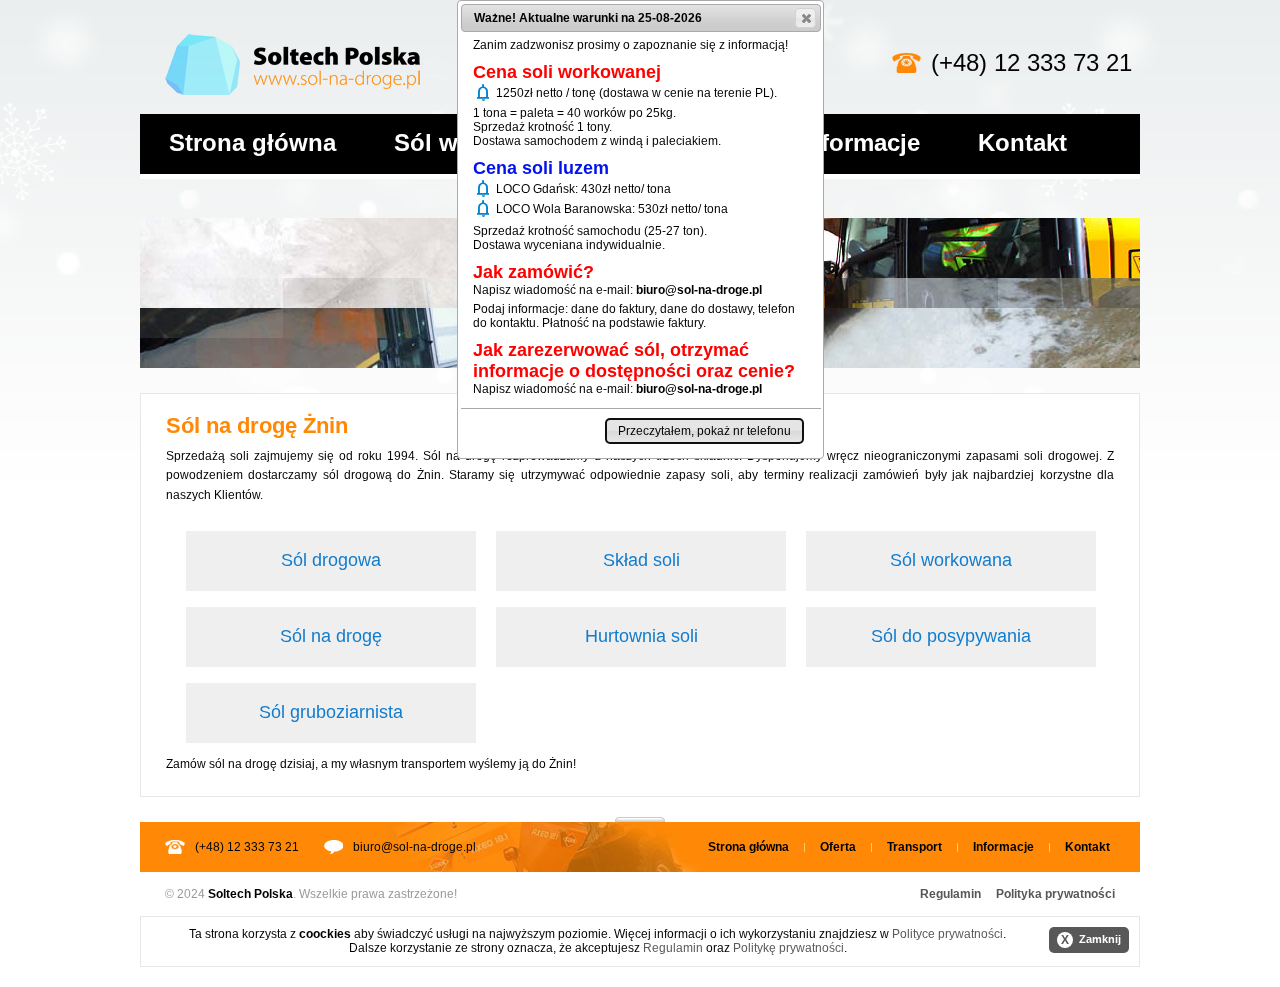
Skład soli (641, 560)
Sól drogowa (331, 560)
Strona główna (252, 142)
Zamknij (1091, 940)
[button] (805, 18)
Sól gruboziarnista (331, 712)
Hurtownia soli (641, 636)
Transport (914, 847)
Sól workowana (951, 560)
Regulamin (950, 894)
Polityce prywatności (947, 934)
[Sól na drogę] (292, 30)
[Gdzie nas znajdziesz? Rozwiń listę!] (640, 813)
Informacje (859, 142)
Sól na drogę (331, 636)
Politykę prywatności (788, 948)
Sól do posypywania (951, 636)
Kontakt (1022, 142)
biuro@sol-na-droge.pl (414, 847)
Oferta (838, 847)
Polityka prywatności (1055, 894)
